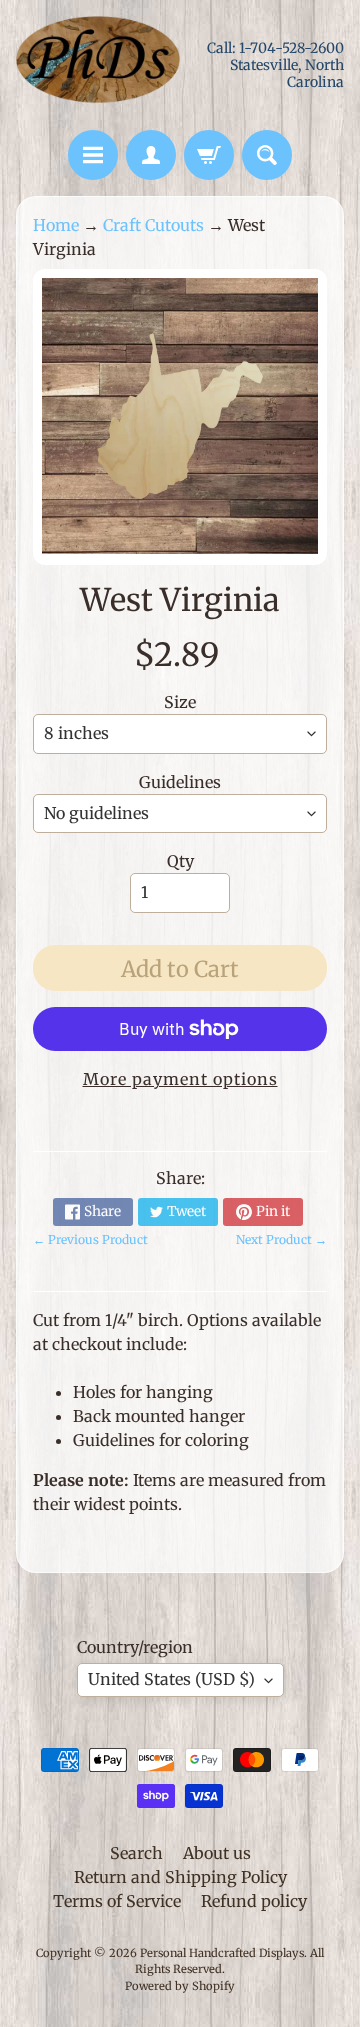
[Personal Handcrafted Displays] (98, 65)
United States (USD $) (171, 1679)
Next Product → (281, 1239)
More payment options (180, 1079)
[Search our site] (267, 155)
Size (180, 702)
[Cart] (209, 155)
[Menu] (93, 155)
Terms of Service (117, 1901)
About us (217, 1853)
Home (56, 225)
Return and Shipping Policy (180, 1877)
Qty (180, 861)
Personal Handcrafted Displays (222, 1953)
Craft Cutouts (153, 225)
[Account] (151, 155)
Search (136, 1853)
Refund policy (254, 1901)
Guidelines (180, 782)
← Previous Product (90, 1239)
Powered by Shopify (180, 1986)
